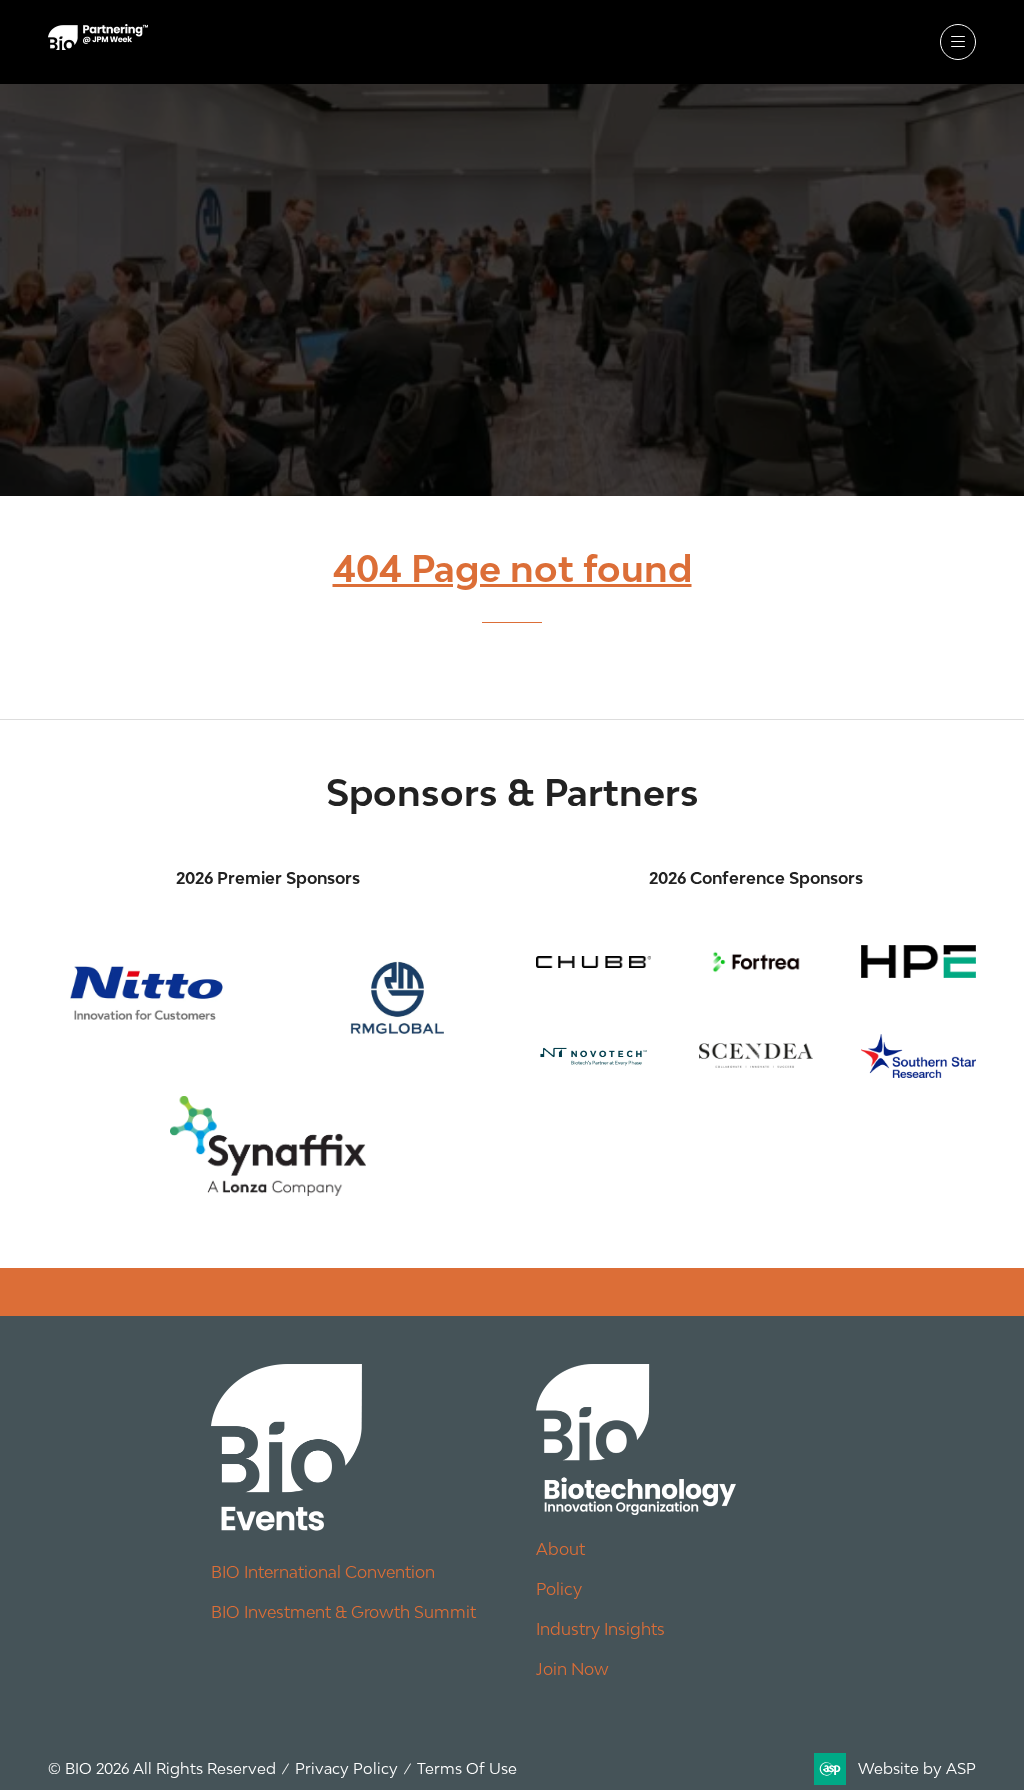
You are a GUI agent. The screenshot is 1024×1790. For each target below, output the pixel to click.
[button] (958, 42)
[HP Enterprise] (918, 962)
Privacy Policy (346, 1768)
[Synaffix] (268, 1146)
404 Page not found (512, 568)
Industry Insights (600, 1629)
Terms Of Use (467, 1768)
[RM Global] (390, 993)
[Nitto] (146, 993)
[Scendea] (756, 1056)
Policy (559, 1589)
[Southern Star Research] (918, 1056)
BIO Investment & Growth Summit (343, 1612)
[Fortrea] (756, 962)
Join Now (572, 1669)
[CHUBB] (593, 962)
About (560, 1549)
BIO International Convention (323, 1572)
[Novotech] (593, 1056)
